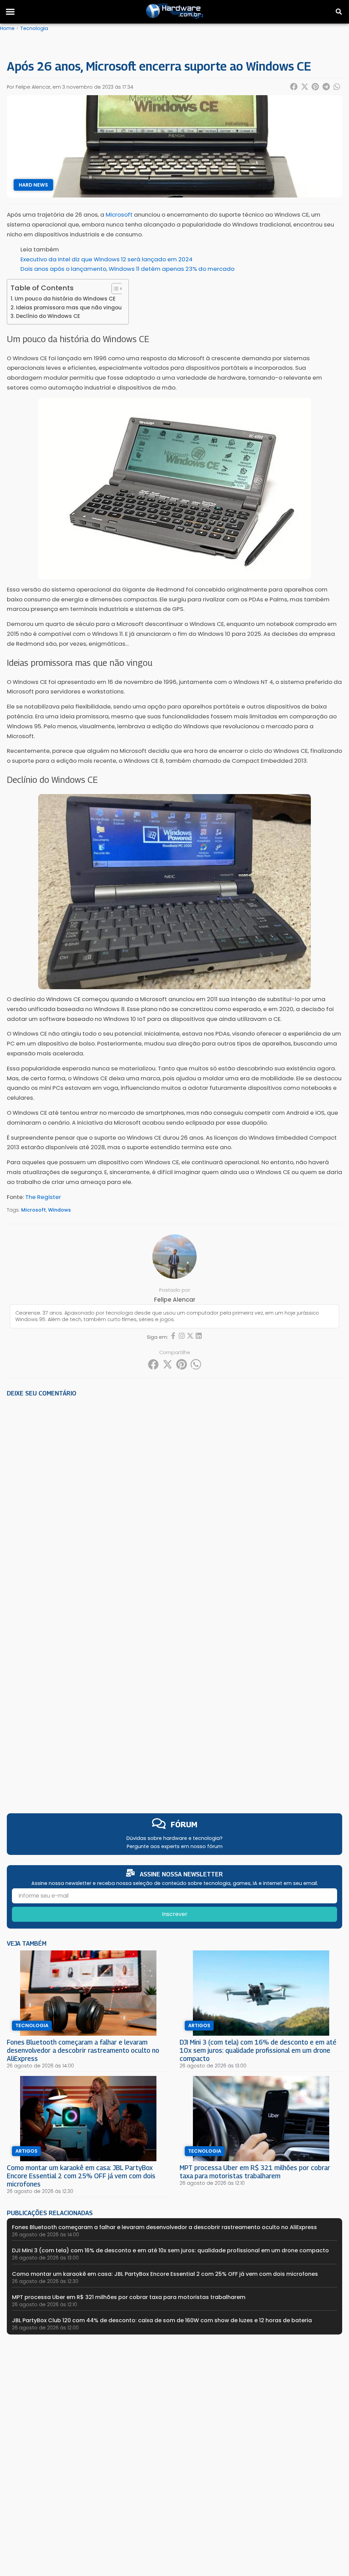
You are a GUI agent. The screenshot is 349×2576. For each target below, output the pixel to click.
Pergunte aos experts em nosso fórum (175, 1846)
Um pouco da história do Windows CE (65, 299)
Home (7, 28)
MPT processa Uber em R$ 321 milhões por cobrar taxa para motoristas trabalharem (255, 2172)
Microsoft (34, 1210)
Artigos (199, 2025)
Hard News (33, 185)
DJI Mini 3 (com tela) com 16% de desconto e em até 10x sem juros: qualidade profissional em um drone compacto (258, 2050)
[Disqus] (174, 1497)
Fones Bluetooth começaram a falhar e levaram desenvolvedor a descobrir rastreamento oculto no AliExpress (83, 2050)
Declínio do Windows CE (48, 316)
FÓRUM (184, 1824)
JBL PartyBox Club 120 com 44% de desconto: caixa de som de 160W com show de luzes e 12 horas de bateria (162, 2320)
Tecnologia (34, 28)
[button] (10, 12)
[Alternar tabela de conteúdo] (114, 289)
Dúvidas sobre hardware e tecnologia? (174, 1838)
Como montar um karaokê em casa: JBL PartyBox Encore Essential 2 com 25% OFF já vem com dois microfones (81, 2176)
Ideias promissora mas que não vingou (69, 308)
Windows (59, 1210)
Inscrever (175, 1914)
